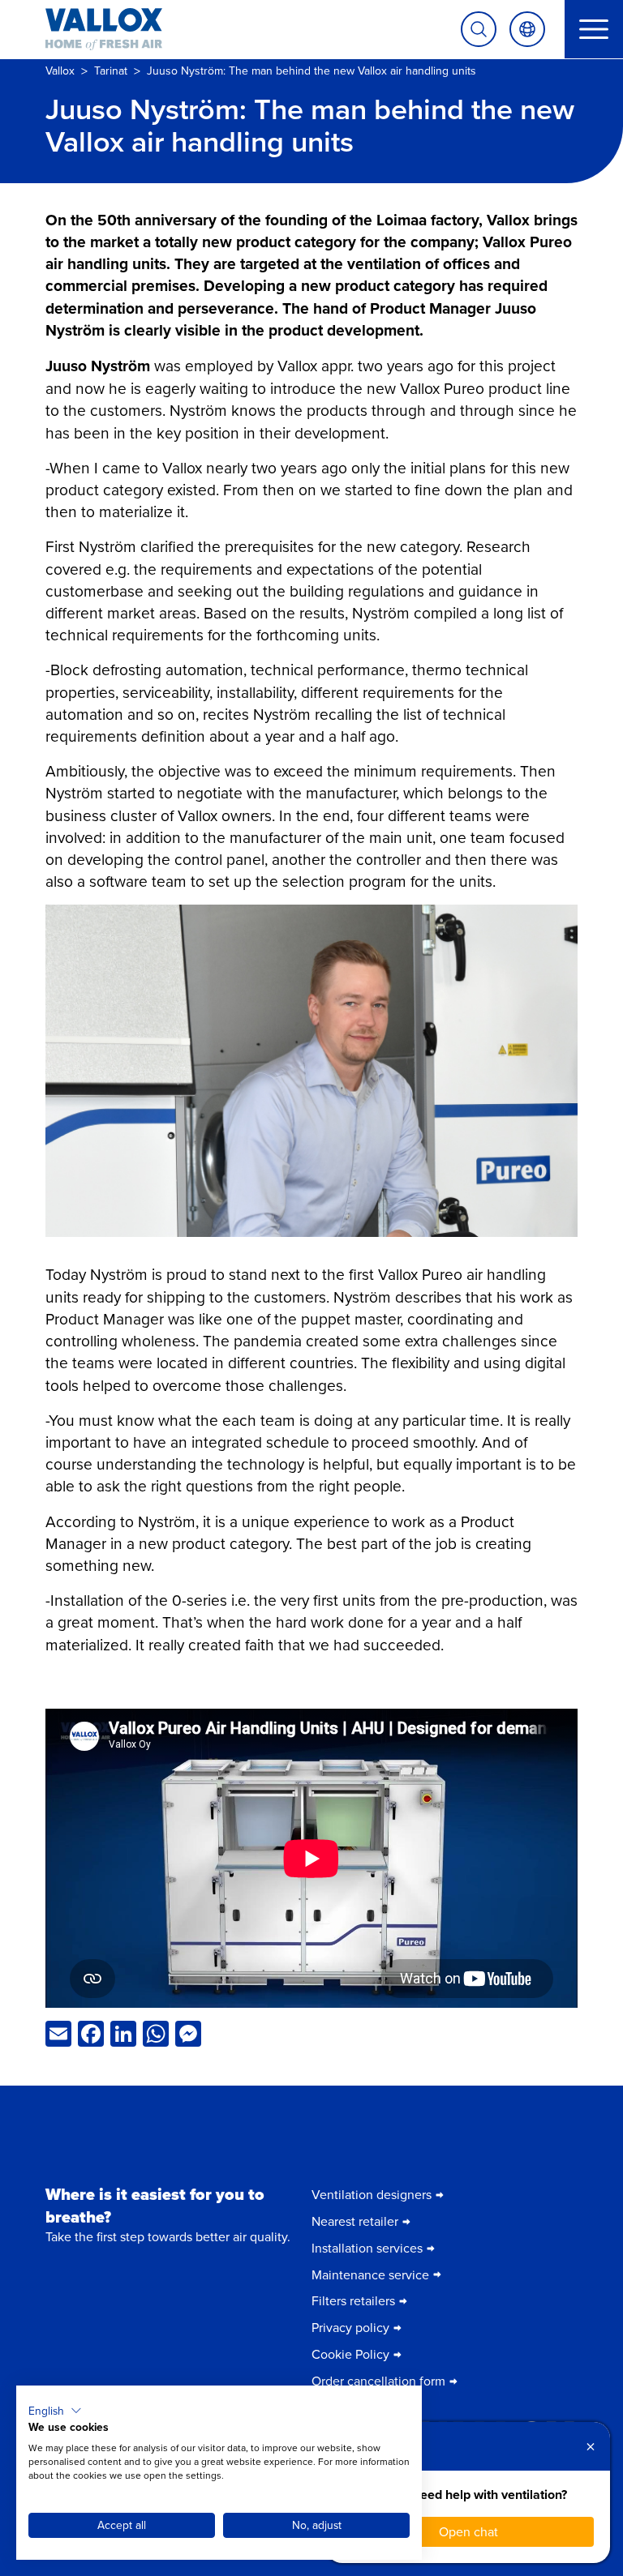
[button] (55, 2411)
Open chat (468, 2531)
